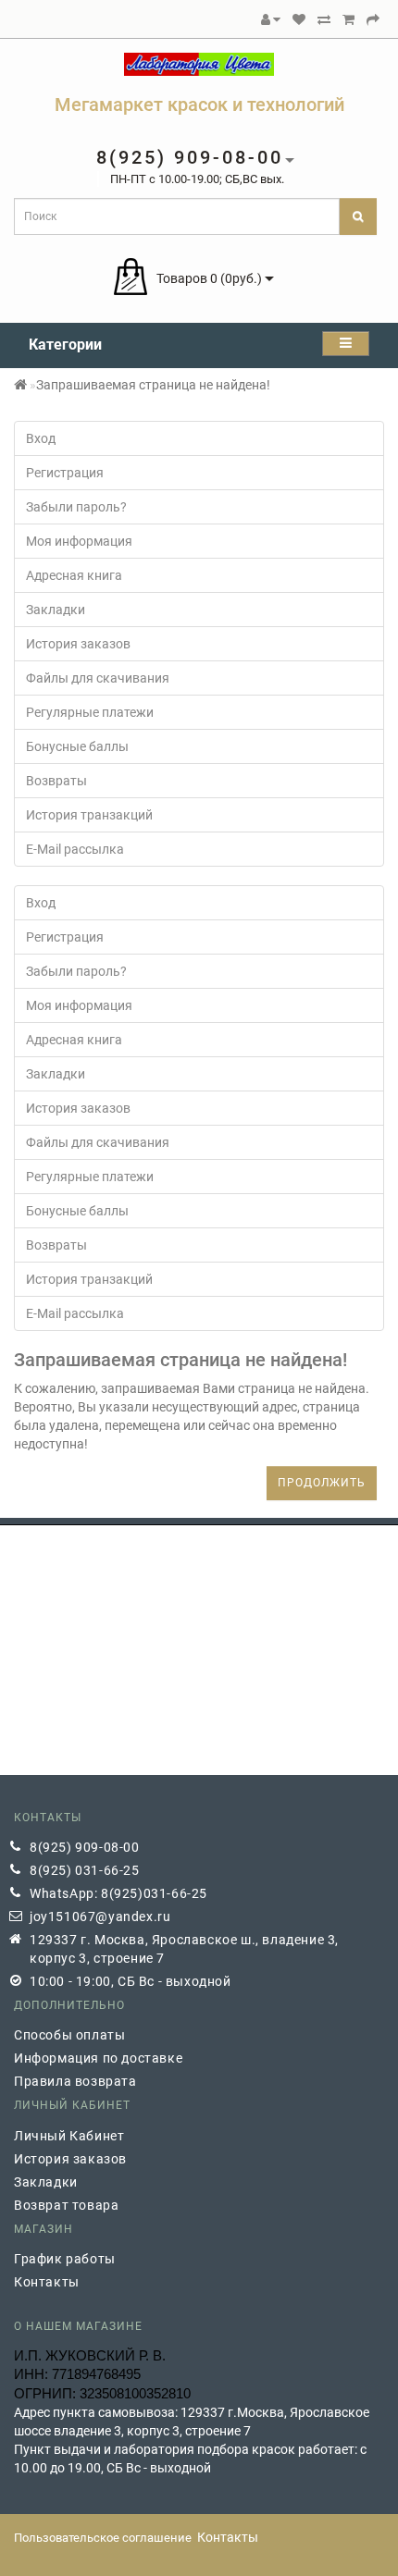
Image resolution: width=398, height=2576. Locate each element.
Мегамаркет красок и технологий (199, 105)
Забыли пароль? (76, 507)
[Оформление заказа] (373, 19)
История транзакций (89, 815)
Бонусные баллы (77, 746)
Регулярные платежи (90, 712)
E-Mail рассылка (75, 849)
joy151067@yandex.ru (100, 1917)
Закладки (56, 610)
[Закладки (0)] (299, 19)
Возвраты (56, 781)
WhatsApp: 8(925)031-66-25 (118, 1893)
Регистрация (65, 473)
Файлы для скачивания (98, 678)
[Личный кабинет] (271, 19)
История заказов (78, 644)
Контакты (47, 2282)
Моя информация (79, 541)
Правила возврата (75, 2081)
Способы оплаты (69, 2035)
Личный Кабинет (69, 2136)
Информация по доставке (98, 2058)
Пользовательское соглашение (103, 2538)
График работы (65, 2259)
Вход (41, 438)
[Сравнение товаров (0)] (324, 19)
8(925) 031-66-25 (85, 1870)
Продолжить (322, 1483)
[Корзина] (348, 19)
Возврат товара (66, 2205)
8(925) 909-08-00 (85, 1847)
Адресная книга (74, 575)
